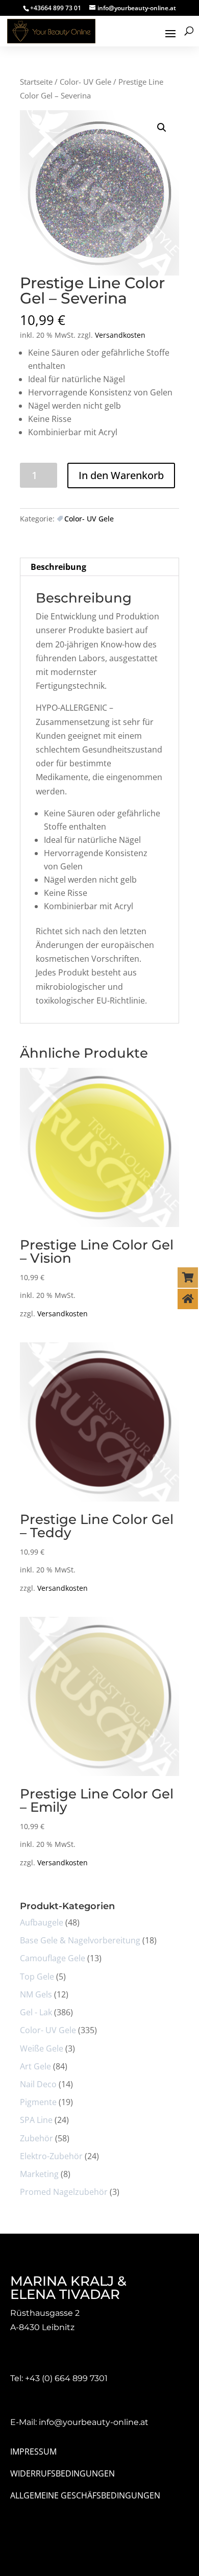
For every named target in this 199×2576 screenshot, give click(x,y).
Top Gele (37, 1977)
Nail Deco (38, 2084)
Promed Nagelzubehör (64, 2192)
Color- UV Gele (85, 82)
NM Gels (36, 1994)
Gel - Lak (36, 2012)
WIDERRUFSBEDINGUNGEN (63, 2473)
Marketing (39, 2174)
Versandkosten (120, 335)
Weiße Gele (42, 2048)
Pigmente (38, 2102)
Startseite (36, 82)
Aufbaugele (42, 1922)
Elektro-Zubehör (51, 2156)
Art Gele (35, 2066)
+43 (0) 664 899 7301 (66, 2378)
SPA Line (36, 2120)
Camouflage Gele (53, 1958)
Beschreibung (58, 567)
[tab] (99, 567)
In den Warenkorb (121, 475)
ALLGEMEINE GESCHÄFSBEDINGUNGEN (85, 2495)
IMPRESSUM (33, 2452)
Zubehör (36, 2138)
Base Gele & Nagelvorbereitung (80, 1940)
